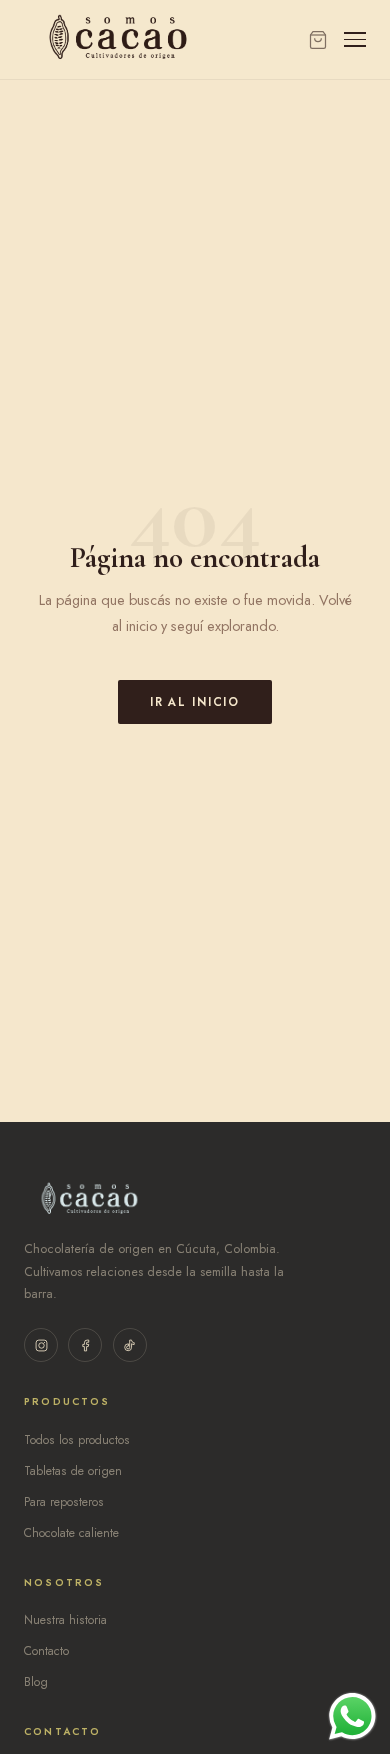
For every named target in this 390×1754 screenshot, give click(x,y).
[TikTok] (130, 1345)
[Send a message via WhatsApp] (352, 1716)
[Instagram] (41, 1345)
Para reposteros (64, 1502)
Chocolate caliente (71, 1533)
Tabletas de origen (73, 1471)
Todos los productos (77, 1440)
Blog (36, 1682)
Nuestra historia (65, 1620)
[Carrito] (318, 40)
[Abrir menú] (355, 39)
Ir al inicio (195, 702)
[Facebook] (85, 1345)
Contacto (46, 1651)
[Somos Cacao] (118, 40)
